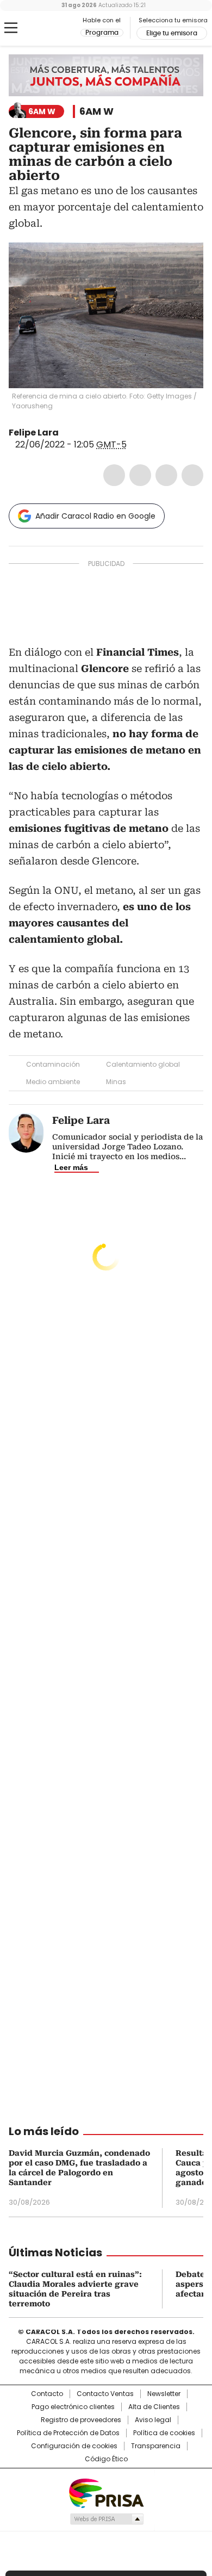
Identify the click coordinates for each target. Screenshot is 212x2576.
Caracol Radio (54, 28)
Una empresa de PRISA (106, 2493)
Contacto (47, 2394)
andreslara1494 (79, 433)
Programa (102, 33)
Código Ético (106, 2459)
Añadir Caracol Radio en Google (95, 516)
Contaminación (53, 1064)
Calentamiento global (143, 1064)
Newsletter (164, 2394)
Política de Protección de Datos (68, 2433)
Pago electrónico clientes (73, 2407)
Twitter (140, 475)
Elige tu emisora (172, 33)
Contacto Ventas (105, 2394)
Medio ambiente (53, 1082)
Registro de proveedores (81, 2420)
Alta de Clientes (154, 2407)
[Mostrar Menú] (11, 28)
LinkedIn (166, 475)
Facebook (114, 475)
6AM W (96, 111)
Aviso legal (153, 2420)
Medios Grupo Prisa (106, 2519)
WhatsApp (192, 475)
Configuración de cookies (74, 2446)
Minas (116, 1082)
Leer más (71, 1167)
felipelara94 (66, 433)
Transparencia (156, 2446)
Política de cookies (164, 2433)
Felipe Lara (34, 433)
